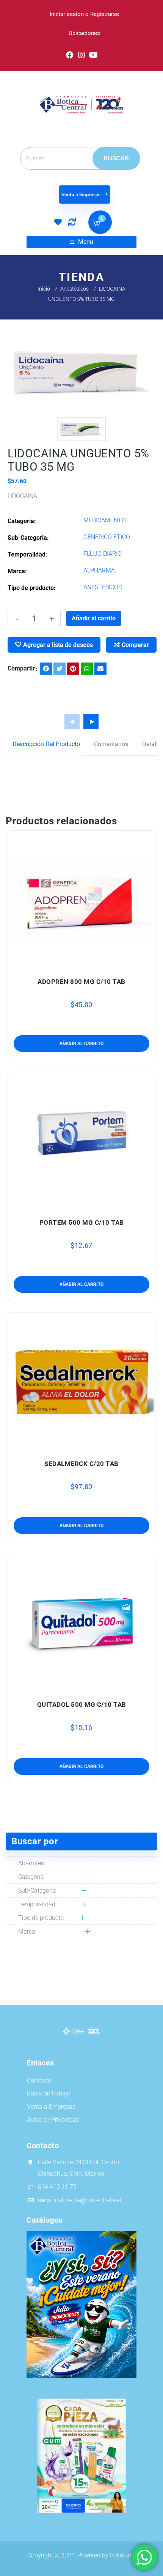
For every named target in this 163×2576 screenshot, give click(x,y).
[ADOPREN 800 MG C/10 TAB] (82, 899)
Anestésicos (74, 289)
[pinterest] (73, 669)
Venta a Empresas (81, 195)
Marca (27, 1932)
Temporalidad (37, 1904)
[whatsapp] (87, 669)
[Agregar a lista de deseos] (81, 964)
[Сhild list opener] (79, 1877)
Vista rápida (97, 964)
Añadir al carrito (94, 618)
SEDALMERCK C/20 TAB (81, 1464)
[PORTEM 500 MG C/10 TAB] (82, 1141)
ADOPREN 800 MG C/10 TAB (81, 982)
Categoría (31, 1877)
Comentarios (111, 744)
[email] (100, 669)
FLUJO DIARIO (103, 554)
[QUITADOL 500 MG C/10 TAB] (82, 1623)
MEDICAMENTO (105, 520)
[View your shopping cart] (96, 224)
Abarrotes (31, 1863)
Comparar (135, 645)
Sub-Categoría (37, 1890)
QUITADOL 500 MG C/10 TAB (82, 1705)
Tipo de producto (41, 1918)
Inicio (44, 289)
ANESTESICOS (103, 587)
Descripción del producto (46, 744)
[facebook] (46, 669)
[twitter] (60, 669)
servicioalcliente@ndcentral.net (80, 2200)
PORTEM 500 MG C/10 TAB (82, 1222)
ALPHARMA (99, 570)
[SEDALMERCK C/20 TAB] (82, 1381)
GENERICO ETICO (107, 537)
